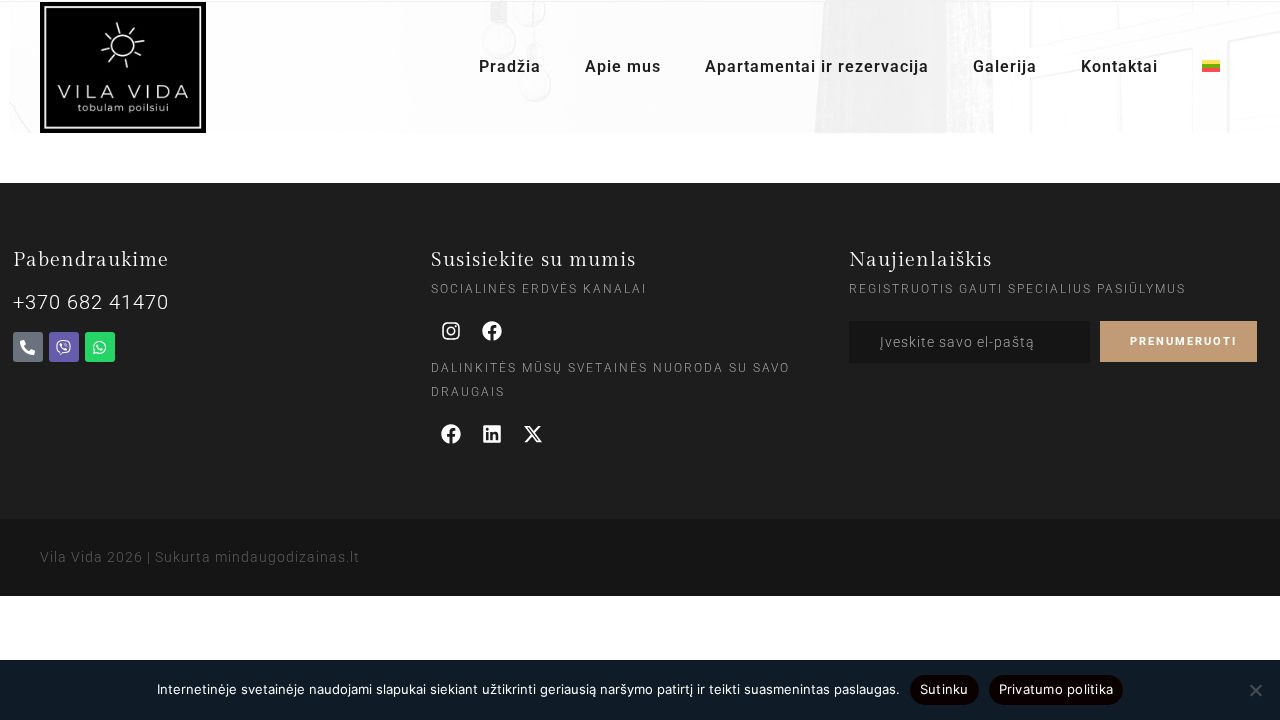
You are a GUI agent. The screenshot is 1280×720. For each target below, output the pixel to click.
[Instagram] (451, 331)
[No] (1255, 690)
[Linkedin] (492, 434)
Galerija (1005, 67)
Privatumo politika (1056, 689)
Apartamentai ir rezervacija (817, 67)
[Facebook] (492, 331)
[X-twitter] (533, 434)
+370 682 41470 (91, 302)
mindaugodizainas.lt (287, 557)
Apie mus (623, 67)
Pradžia (510, 67)
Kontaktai (1119, 67)
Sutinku (944, 689)
